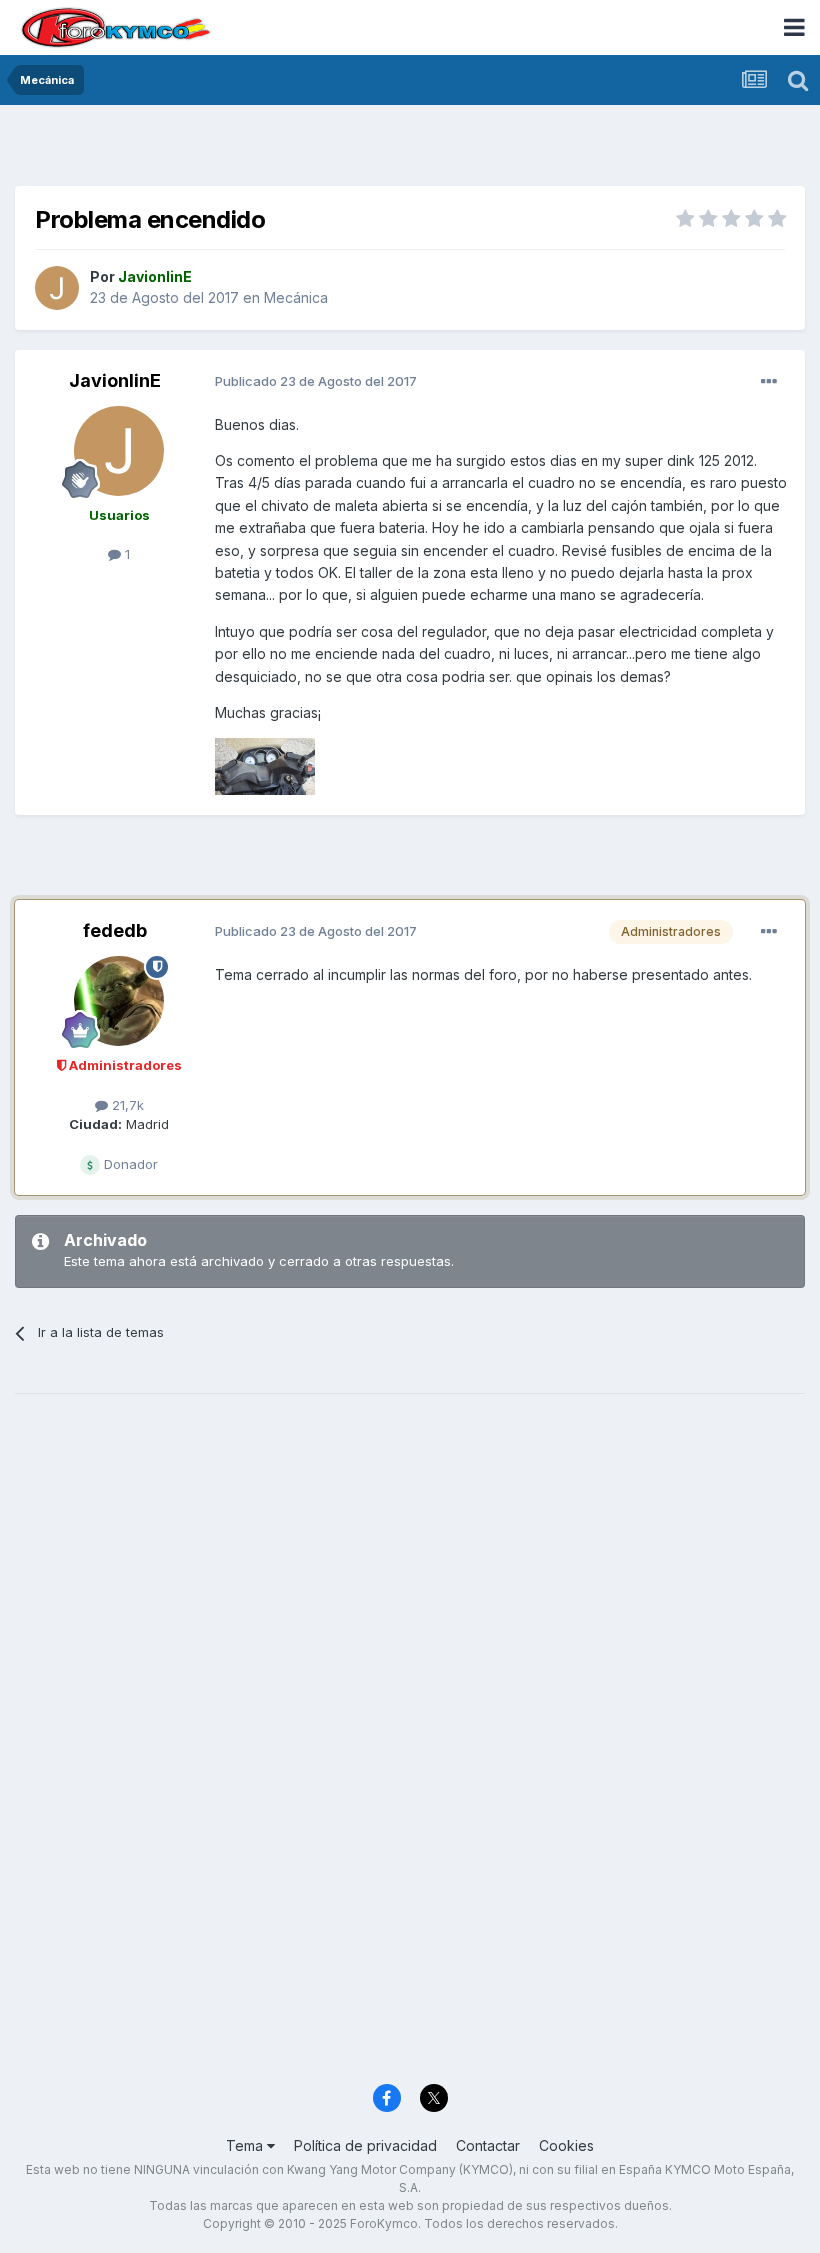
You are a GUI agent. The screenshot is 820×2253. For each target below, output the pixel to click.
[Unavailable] (265, 764)
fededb (115, 930)
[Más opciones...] (769, 382)
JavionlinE (115, 380)
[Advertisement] (410, 150)
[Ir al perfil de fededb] (119, 1001)
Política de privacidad (365, 2145)
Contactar (488, 2145)
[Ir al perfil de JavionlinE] (57, 288)
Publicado (316, 381)
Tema (246, 2145)
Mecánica (296, 297)
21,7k (126, 1105)
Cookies (566, 2145)
